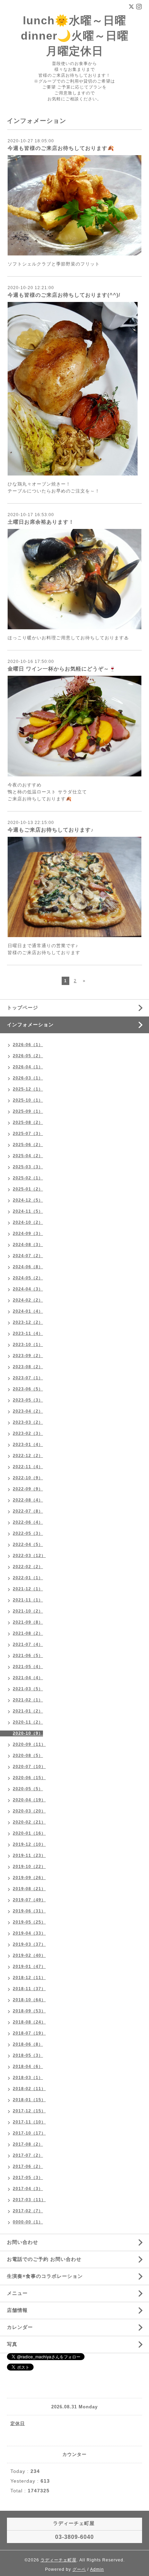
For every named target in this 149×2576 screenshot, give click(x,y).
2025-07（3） (28, 1134)
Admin (97, 2569)
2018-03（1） (28, 2078)
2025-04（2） (28, 1156)
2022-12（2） (28, 1456)
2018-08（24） (29, 2022)
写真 (12, 2344)
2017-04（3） (28, 2189)
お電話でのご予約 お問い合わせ (44, 2259)
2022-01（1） (28, 1578)
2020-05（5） (28, 1789)
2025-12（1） (28, 1089)
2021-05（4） (28, 1667)
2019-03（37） (29, 1944)
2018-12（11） (29, 1978)
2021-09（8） (28, 1622)
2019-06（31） (29, 1911)
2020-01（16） (29, 1833)
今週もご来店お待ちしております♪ (51, 830)
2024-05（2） (28, 1278)
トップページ (23, 1008)
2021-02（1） (28, 1700)
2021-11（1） (28, 1600)
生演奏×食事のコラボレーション (45, 2276)
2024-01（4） (28, 1311)
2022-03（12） (29, 1556)
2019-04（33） (29, 1933)
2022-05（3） (28, 1533)
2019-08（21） (29, 1889)
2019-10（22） (29, 1867)
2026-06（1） (28, 1045)
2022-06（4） (28, 1522)
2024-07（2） (28, 1256)
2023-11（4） (28, 1333)
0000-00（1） (28, 2222)
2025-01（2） (28, 1189)
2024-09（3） (28, 1234)
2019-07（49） (29, 1900)
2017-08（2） (28, 2144)
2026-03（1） (28, 1078)
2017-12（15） (29, 2111)
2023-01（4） (28, 1445)
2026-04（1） (28, 1067)
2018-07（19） (29, 2033)
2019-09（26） (29, 1878)
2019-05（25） (29, 1922)
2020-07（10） (29, 1767)
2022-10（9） (28, 1478)
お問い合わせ (23, 2242)
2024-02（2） (28, 1300)
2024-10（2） (28, 1222)
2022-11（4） (28, 1467)
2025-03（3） (28, 1167)
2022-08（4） (28, 1500)
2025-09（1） (28, 1111)
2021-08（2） (28, 1633)
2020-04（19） (29, 1800)
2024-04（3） (28, 1289)
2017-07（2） (28, 2155)
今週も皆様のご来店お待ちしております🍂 (61, 148)
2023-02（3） (28, 1433)
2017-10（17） (29, 2133)
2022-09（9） (28, 1489)
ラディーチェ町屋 (59, 2560)
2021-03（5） (28, 1689)
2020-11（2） (28, 1722)
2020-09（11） (29, 1744)
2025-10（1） (28, 1100)
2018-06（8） (28, 2044)
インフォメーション (30, 1025)
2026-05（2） (28, 1056)
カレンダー (20, 2327)
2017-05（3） (28, 2178)
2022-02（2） (28, 1567)
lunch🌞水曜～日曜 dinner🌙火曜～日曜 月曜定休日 (75, 36)
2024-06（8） (28, 1267)
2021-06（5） (28, 1656)
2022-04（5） (28, 1544)
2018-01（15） (29, 2100)
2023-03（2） (28, 1422)
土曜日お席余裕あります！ (41, 522)
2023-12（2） (28, 1322)
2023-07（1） (28, 1378)
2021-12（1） (28, 1589)
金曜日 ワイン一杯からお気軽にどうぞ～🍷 (62, 669)
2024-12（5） (28, 1200)
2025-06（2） (28, 1145)
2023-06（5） (28, 1389)
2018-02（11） (29, 2089)
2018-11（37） (29, 1989)
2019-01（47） (29, 1967)
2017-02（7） (28, 2211)
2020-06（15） (29, 1778)
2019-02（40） (29, 1955)
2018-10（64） (29, 2000)
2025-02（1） (28, 1178)
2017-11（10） (29, 2122)
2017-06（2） (28, 2166)
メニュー (17, 2293)
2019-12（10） (29, 1844)
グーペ (79, 2569)
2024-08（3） (28, 1245)
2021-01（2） (28, 1711)
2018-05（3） (28, 2055)
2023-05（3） (28, 1400)
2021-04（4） (28, 1678)
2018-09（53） (29, 2011)
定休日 (18, 2423)
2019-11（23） (29, 1855)
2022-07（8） (28, 1511)
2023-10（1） (28, 1345)
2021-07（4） (28, 1644)
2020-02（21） (29, 1822)
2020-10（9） (28, 1733)
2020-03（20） (29, 1811)
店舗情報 (17, 2310)
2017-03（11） (29, 2200)
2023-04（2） (28, 1411)
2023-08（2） (28, 1367)
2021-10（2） (28, 1611)
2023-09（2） (28, 1356)
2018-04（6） (28, 2066)
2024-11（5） (28, 1211)
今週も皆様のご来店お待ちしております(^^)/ (64, 295)
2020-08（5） (28, 1756)
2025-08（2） (28, 1122)
